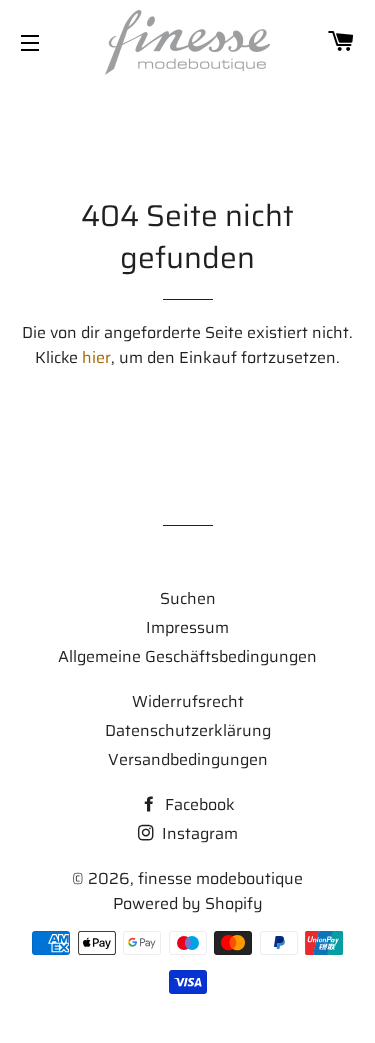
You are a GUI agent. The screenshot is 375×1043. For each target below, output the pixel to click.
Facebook (198, 804)
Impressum (187, 627)
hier (96, 357)
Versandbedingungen (188, 759)
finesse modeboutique (220, 878)
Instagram (198, 833)
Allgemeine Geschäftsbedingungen (187, 656)
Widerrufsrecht (188, 701)
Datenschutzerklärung (188, 730)
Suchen (188, 598)
